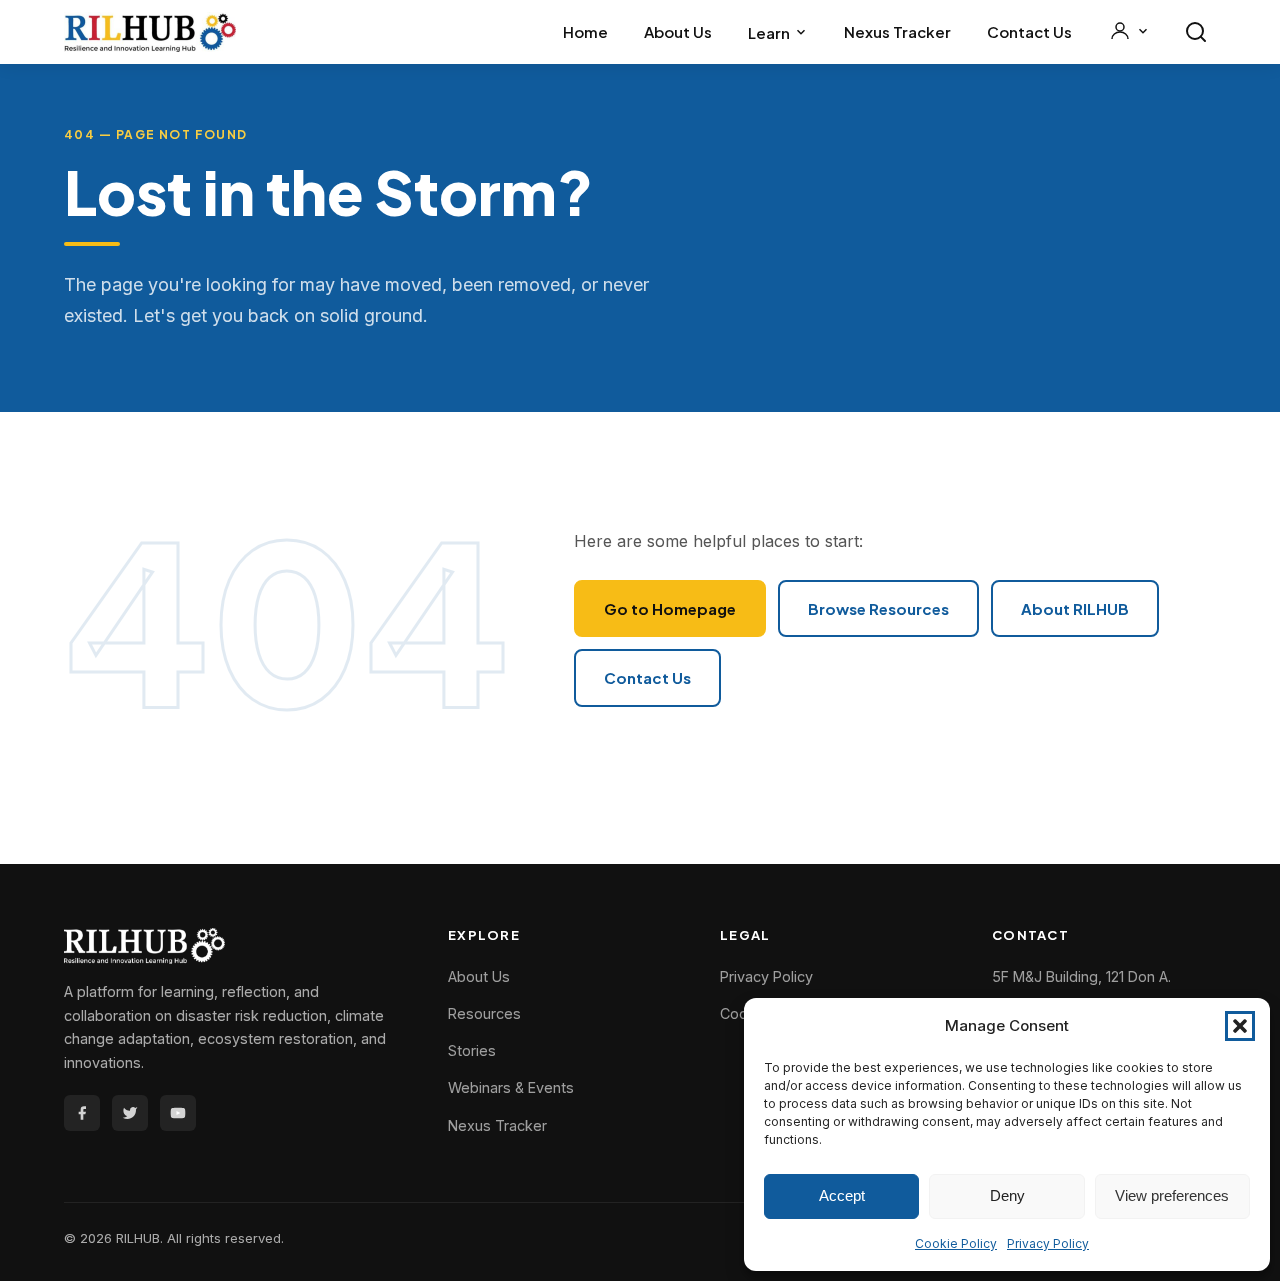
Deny (1007, 1195)
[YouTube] (178, 1113)
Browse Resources (878, 608)
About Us (678, 31)
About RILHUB (1075, 608)
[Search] (1196, 32)
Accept (842, 1195)
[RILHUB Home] (150, 32)
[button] (1240, 1026)
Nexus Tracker (897, 31)
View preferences (1172, 1195)
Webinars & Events (511, 1087)
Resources (484, 1013)
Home (585, 31)
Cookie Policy (956, 1243)
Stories (472, 1050)
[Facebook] (82, 1113)
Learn (769, 32)
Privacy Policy (1048, 1243)
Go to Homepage (670, 608)
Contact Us (1029, 31)
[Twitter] (130, 1113)
